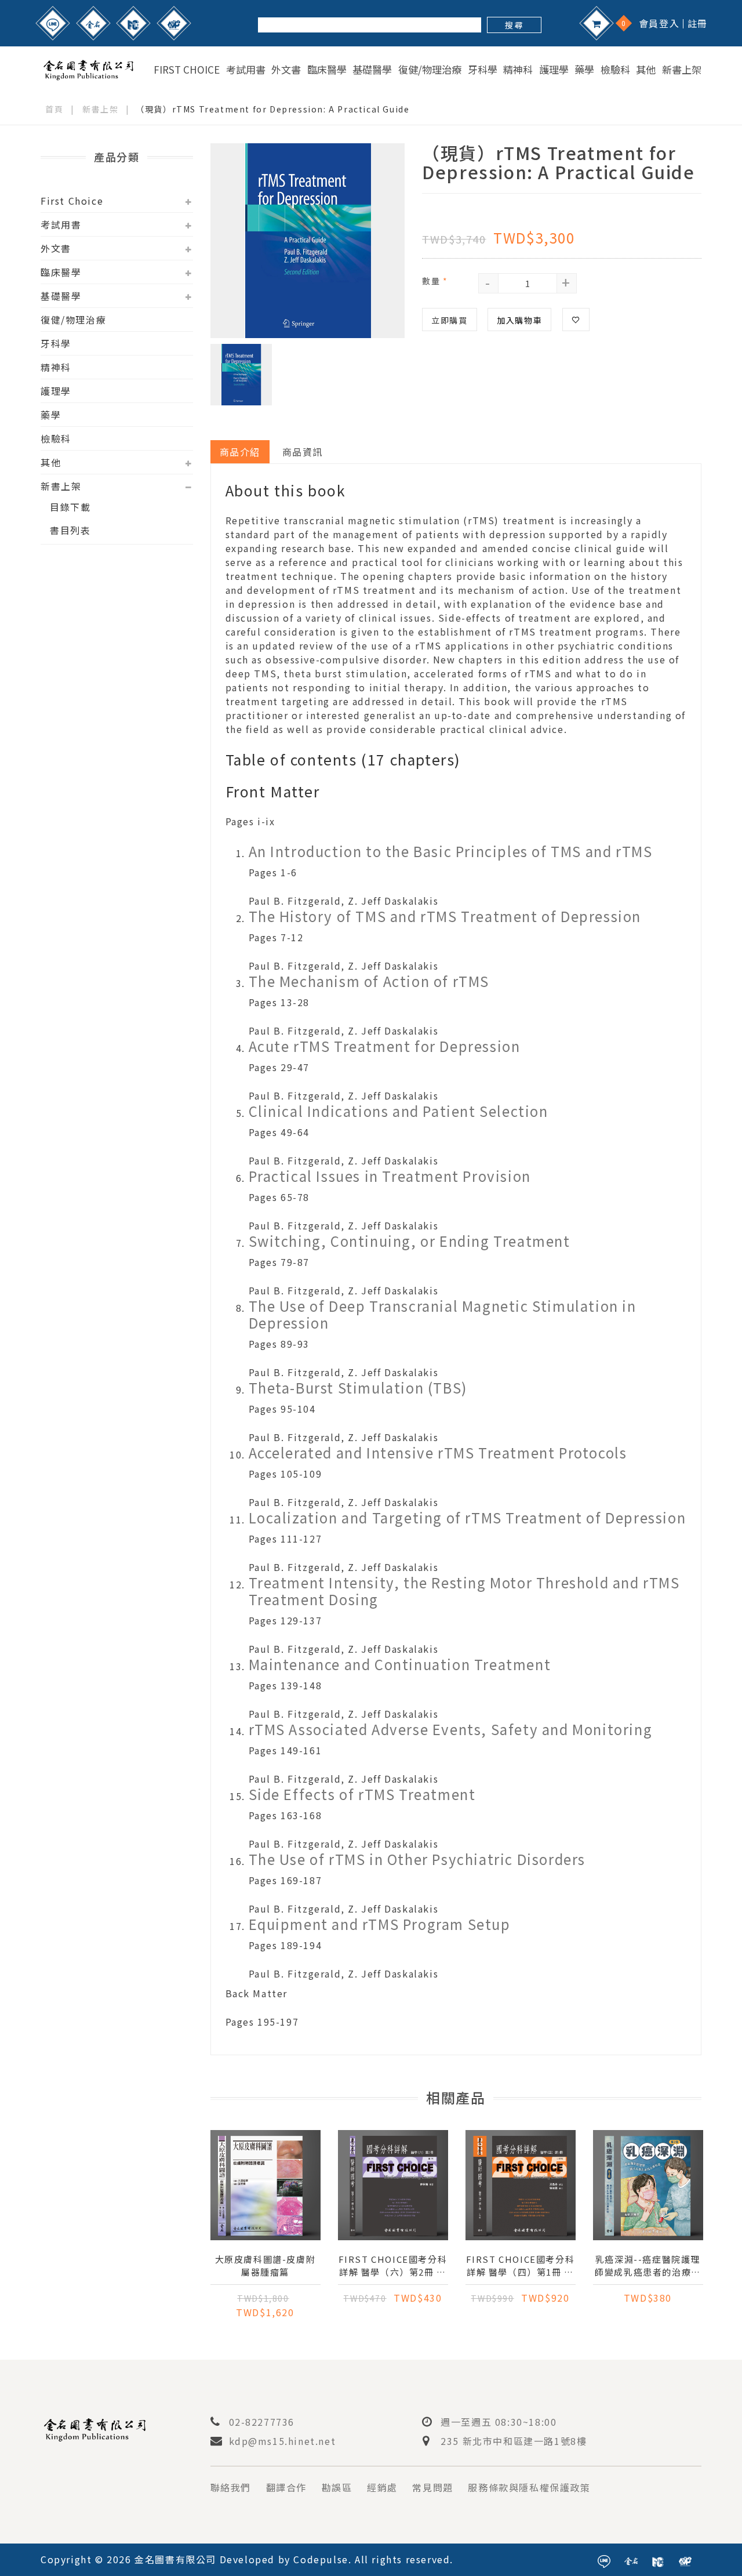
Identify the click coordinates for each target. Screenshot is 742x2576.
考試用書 (246, 70)
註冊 (698, 23)
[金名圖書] (93, 23)
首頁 (54, 109)
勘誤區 (337, 2487)
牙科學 (483, 70)
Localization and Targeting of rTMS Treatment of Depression (468, 1517)
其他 (646, 70)
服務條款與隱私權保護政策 (529, 2487)
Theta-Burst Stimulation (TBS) (358, 1387)
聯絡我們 (231, 2487)
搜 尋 (514, 25)
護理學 (554, 70)
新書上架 (682, 70)
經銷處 (382, 2487)
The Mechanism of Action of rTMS (369, 981)
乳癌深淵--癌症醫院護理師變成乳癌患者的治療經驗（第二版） (648, 2266)
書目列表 (70, 530)
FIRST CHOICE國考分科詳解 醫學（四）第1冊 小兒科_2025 (521, 2266)
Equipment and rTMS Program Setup (380, 1924)
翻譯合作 (286, 2487)
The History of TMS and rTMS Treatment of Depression (445, 916)
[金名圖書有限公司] (88, 68)
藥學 (584, 70)
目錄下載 (70, 507)
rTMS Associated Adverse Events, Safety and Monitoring (451, 1729)
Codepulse (321, 2559)
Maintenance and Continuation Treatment (400, 1664)
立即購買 (449, 320)
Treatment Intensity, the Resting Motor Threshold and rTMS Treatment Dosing (464, 1591)
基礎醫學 (372, 70)
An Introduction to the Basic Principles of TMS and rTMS (451, 851)
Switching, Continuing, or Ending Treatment (410, 1241)
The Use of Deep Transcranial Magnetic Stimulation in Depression (443, 1314)
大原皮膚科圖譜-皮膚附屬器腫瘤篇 (265, 2265)
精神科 (518, 70)
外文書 (286, 70)
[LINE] (53, 23)
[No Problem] (174, 23)
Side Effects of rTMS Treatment (362, 1794)
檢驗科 (615, 70)
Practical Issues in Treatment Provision (390, 1176)
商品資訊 (303, 452)
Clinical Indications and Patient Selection (399, 1111)
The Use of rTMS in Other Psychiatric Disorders (417, 1859)
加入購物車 (519, 320)
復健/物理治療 (430, 70)
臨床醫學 (327, 70)
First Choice (187, 70)
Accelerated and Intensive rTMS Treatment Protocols (438, 1452)
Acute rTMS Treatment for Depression (385, 1046)
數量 (435, 281)
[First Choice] (133, 23)
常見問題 (432, 2487)
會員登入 (659, 23)
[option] (308, 241)
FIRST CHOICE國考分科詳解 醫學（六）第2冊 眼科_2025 (393, 2266)
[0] (596, 23)
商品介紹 (240, 452)
